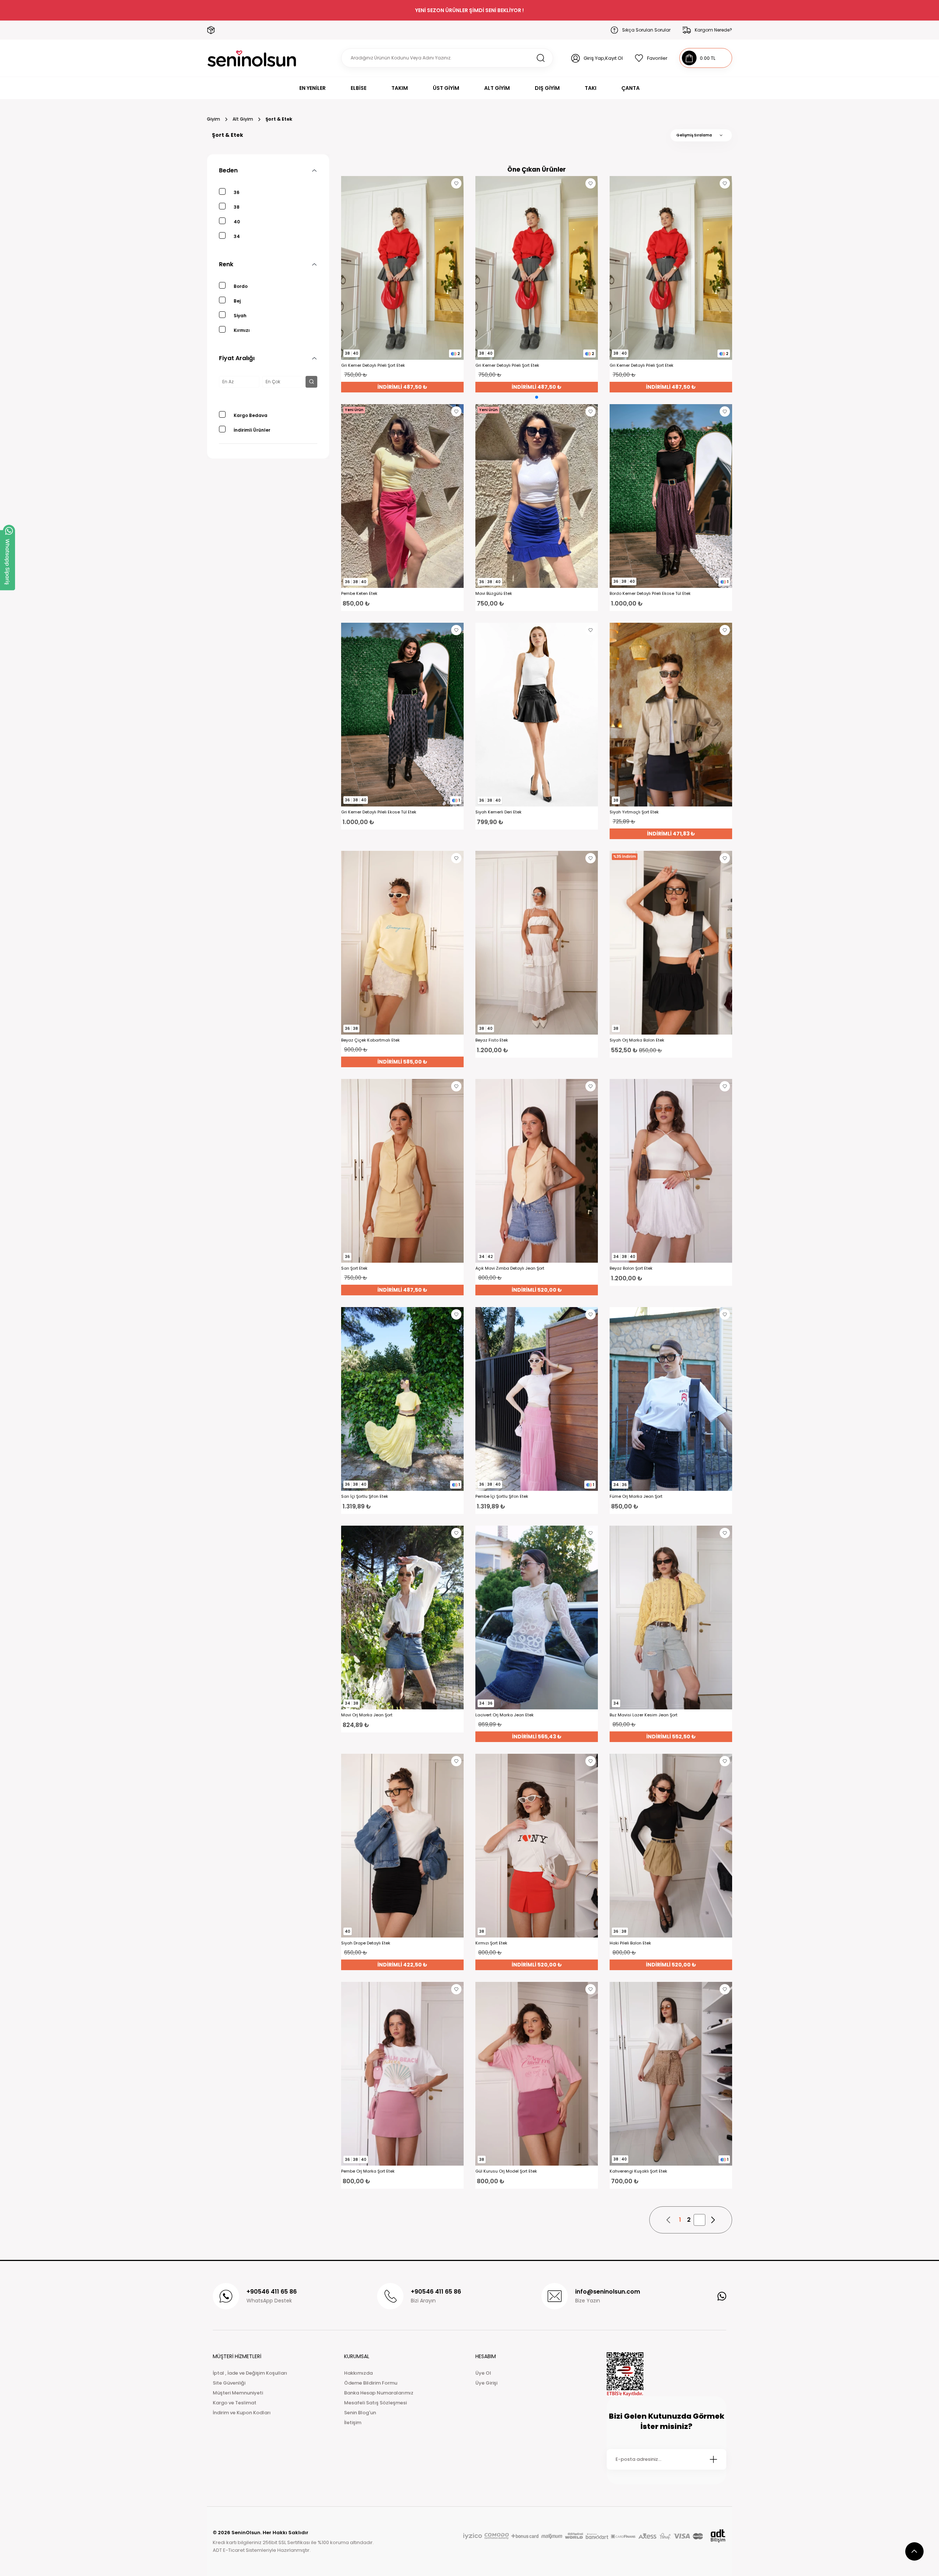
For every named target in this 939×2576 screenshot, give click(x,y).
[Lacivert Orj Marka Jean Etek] (537, 1618)
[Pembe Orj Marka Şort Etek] (402, 2074)
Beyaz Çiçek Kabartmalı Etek (370, 1040)
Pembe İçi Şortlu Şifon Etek (502, 1496)
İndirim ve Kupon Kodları (242, 2413)
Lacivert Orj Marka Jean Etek (505, 1715)
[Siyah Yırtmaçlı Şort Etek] (671, 715)
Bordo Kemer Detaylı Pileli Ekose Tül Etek (650, 594)
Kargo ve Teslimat (235, 2403)
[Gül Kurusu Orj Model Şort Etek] (537, 2074)
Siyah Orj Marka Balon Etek (637, 1040)
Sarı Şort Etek (354, 1268)
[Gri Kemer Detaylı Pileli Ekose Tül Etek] (402, 715)
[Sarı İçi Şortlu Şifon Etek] (402, 1399)
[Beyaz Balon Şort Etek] (671, 1171)
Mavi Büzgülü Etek (494, 594)
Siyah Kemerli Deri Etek (498, 812)
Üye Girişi (486, 2383)
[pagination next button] (713, 2220)
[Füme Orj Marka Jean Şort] (671, 1399)
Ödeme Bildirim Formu (371, 2383)
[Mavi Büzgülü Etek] (537, 496)
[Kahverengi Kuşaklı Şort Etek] (671, 2074)
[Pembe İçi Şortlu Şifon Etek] (537, 1399)
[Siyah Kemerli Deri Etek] (537, 715)
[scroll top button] (914, 2551)
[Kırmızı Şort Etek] (537, 1846)
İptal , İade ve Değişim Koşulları (250, 2373)
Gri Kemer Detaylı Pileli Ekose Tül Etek (379, 812)
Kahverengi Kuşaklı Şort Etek (638, 2171)
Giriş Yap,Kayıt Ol (603, 58)
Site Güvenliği (229, 2383)
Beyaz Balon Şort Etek (631, 1268)
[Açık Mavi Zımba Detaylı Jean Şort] (537, 1171)
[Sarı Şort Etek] (402, 1171)
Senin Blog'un (360, 2413)
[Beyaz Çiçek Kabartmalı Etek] (402, 943)
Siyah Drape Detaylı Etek (366, 1943)
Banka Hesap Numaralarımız (379, 2393)
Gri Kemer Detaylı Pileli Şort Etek (373, 365)
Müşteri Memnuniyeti (238, 2393)
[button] (537, 397)
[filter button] (311, 382)
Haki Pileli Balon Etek (630, 1943)
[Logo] (252, 58)
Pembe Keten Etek (359, 594)
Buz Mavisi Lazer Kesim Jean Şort (644, 1715)
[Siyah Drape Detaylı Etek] (402, 1846)
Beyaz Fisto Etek (492, 1040)
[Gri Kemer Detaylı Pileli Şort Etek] (402, 268)
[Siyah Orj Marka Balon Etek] (671, 943)
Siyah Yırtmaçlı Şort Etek (634, 812)
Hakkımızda (358, 2373)
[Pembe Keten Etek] (402, 496)
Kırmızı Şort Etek (491, 1943)
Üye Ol (483, 2373)
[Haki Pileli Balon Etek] (671, 1846)
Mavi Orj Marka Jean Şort (367, 1715)
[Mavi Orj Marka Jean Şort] (402, 1618)
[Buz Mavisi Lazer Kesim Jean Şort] (671, 1618)
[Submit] (713, 2459)
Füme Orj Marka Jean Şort (636, 1496)
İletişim (353, 2423)
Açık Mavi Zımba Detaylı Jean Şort (510, 1268)
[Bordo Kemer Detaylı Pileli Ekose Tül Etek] (671, 496)
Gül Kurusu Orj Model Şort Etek (506, 2171)
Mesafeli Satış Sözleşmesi (375, 2403)
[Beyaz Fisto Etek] (537, 943)
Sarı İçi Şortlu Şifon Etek (365, 1496)
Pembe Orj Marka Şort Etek (368, 2171)
